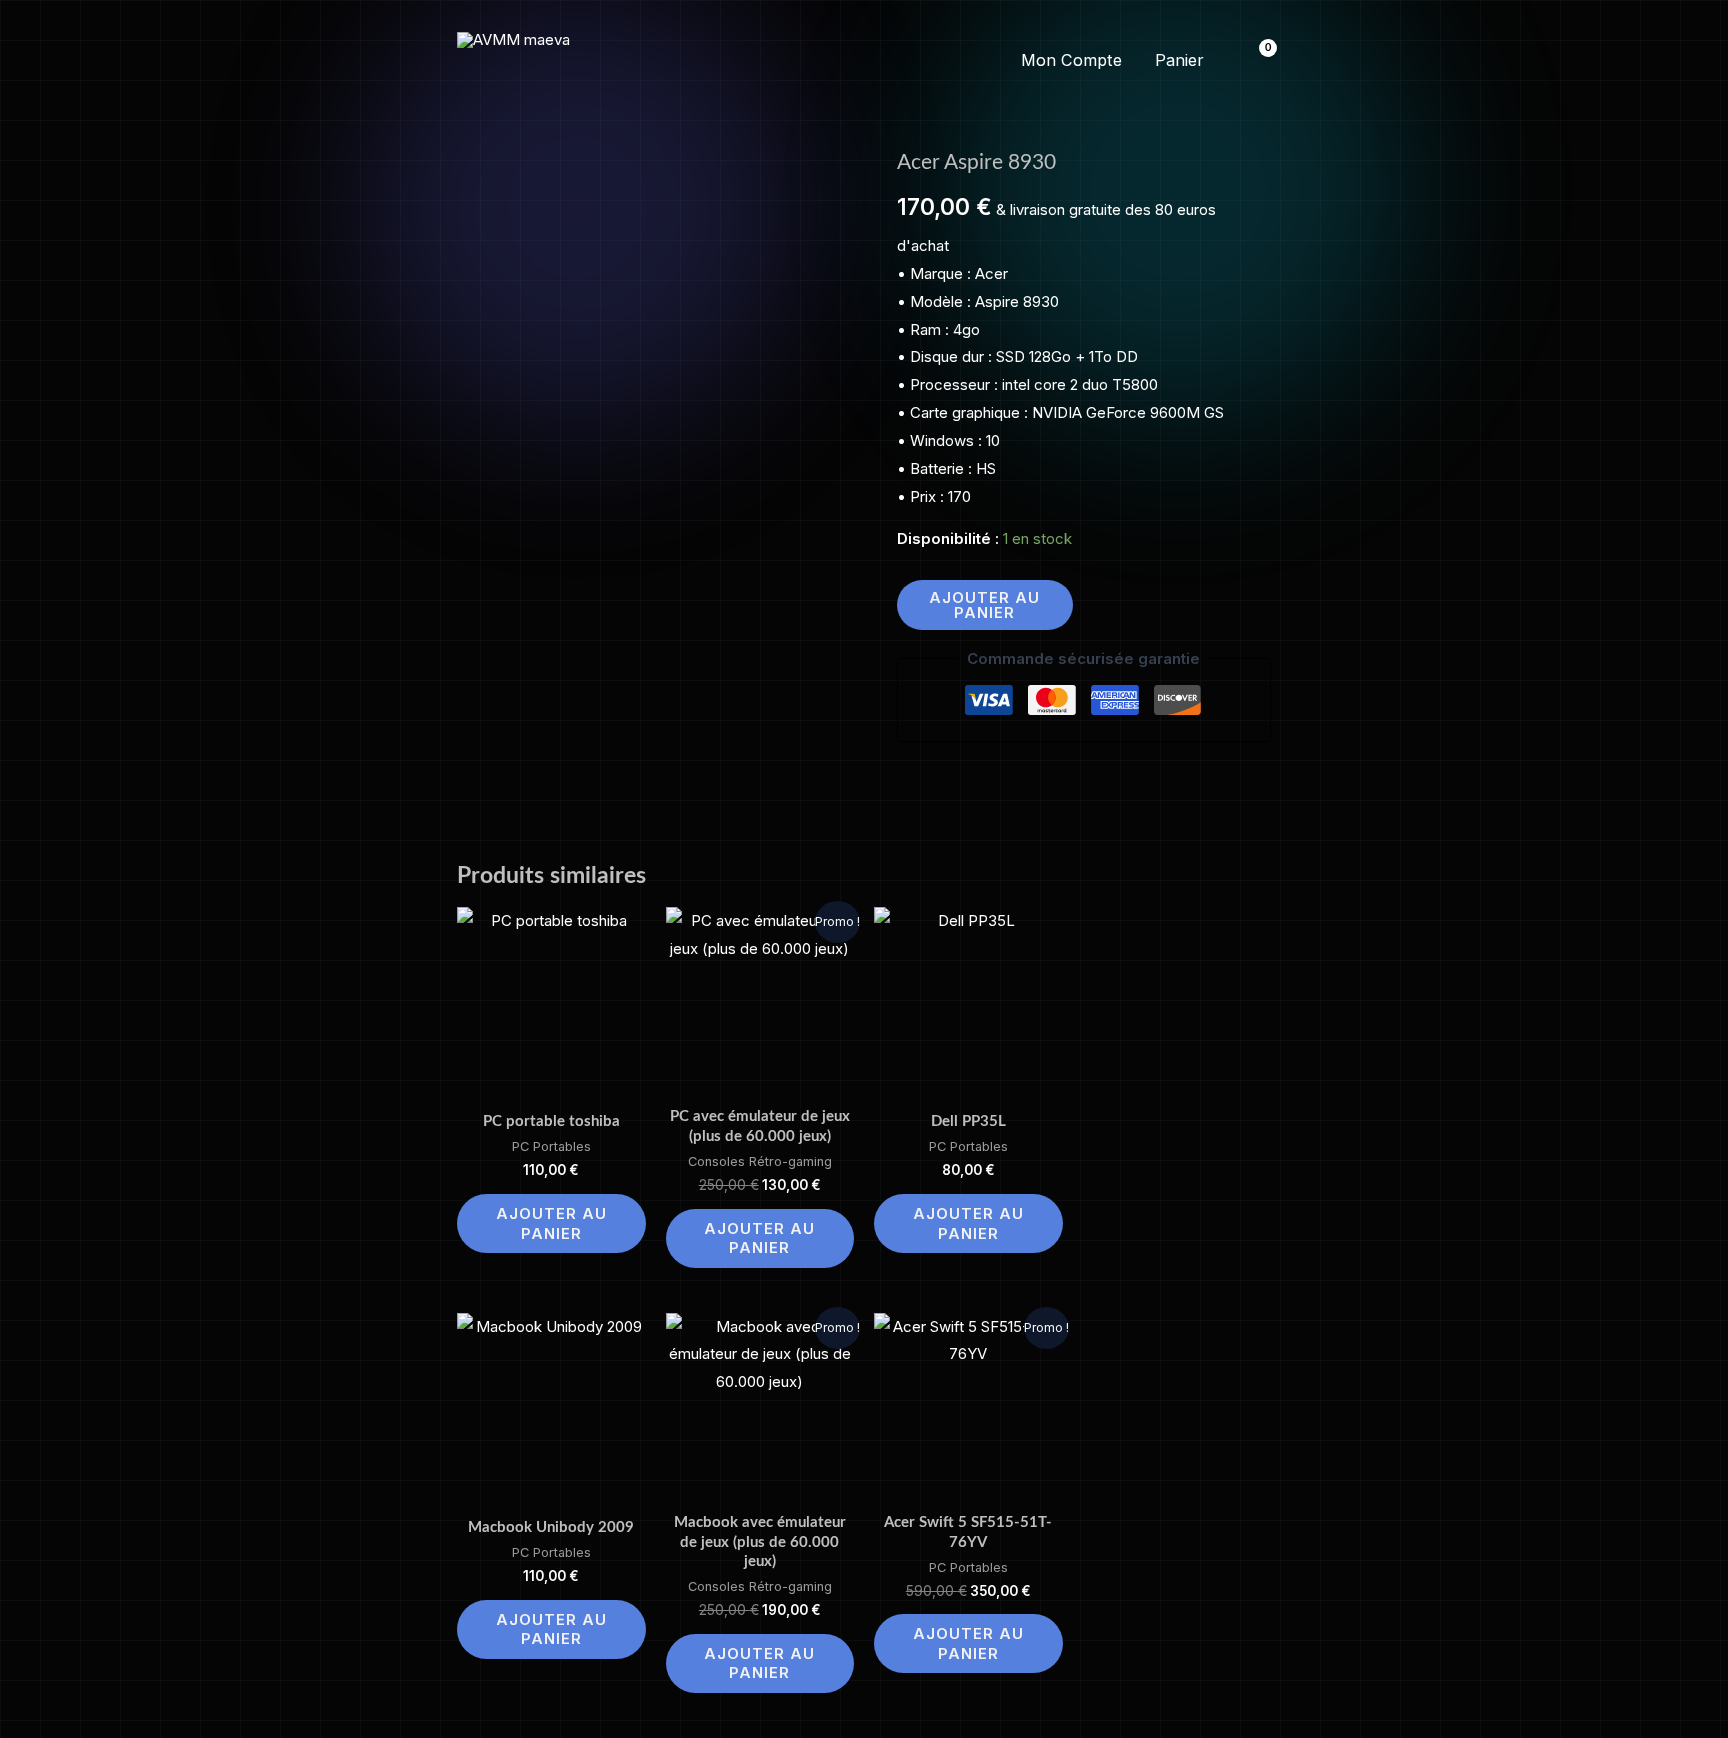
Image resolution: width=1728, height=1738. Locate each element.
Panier (1179, 60)
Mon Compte (1071, 60)
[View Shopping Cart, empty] (1255, 60)
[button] (864, 61)
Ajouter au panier (984, 605)
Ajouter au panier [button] (551, 1223)
